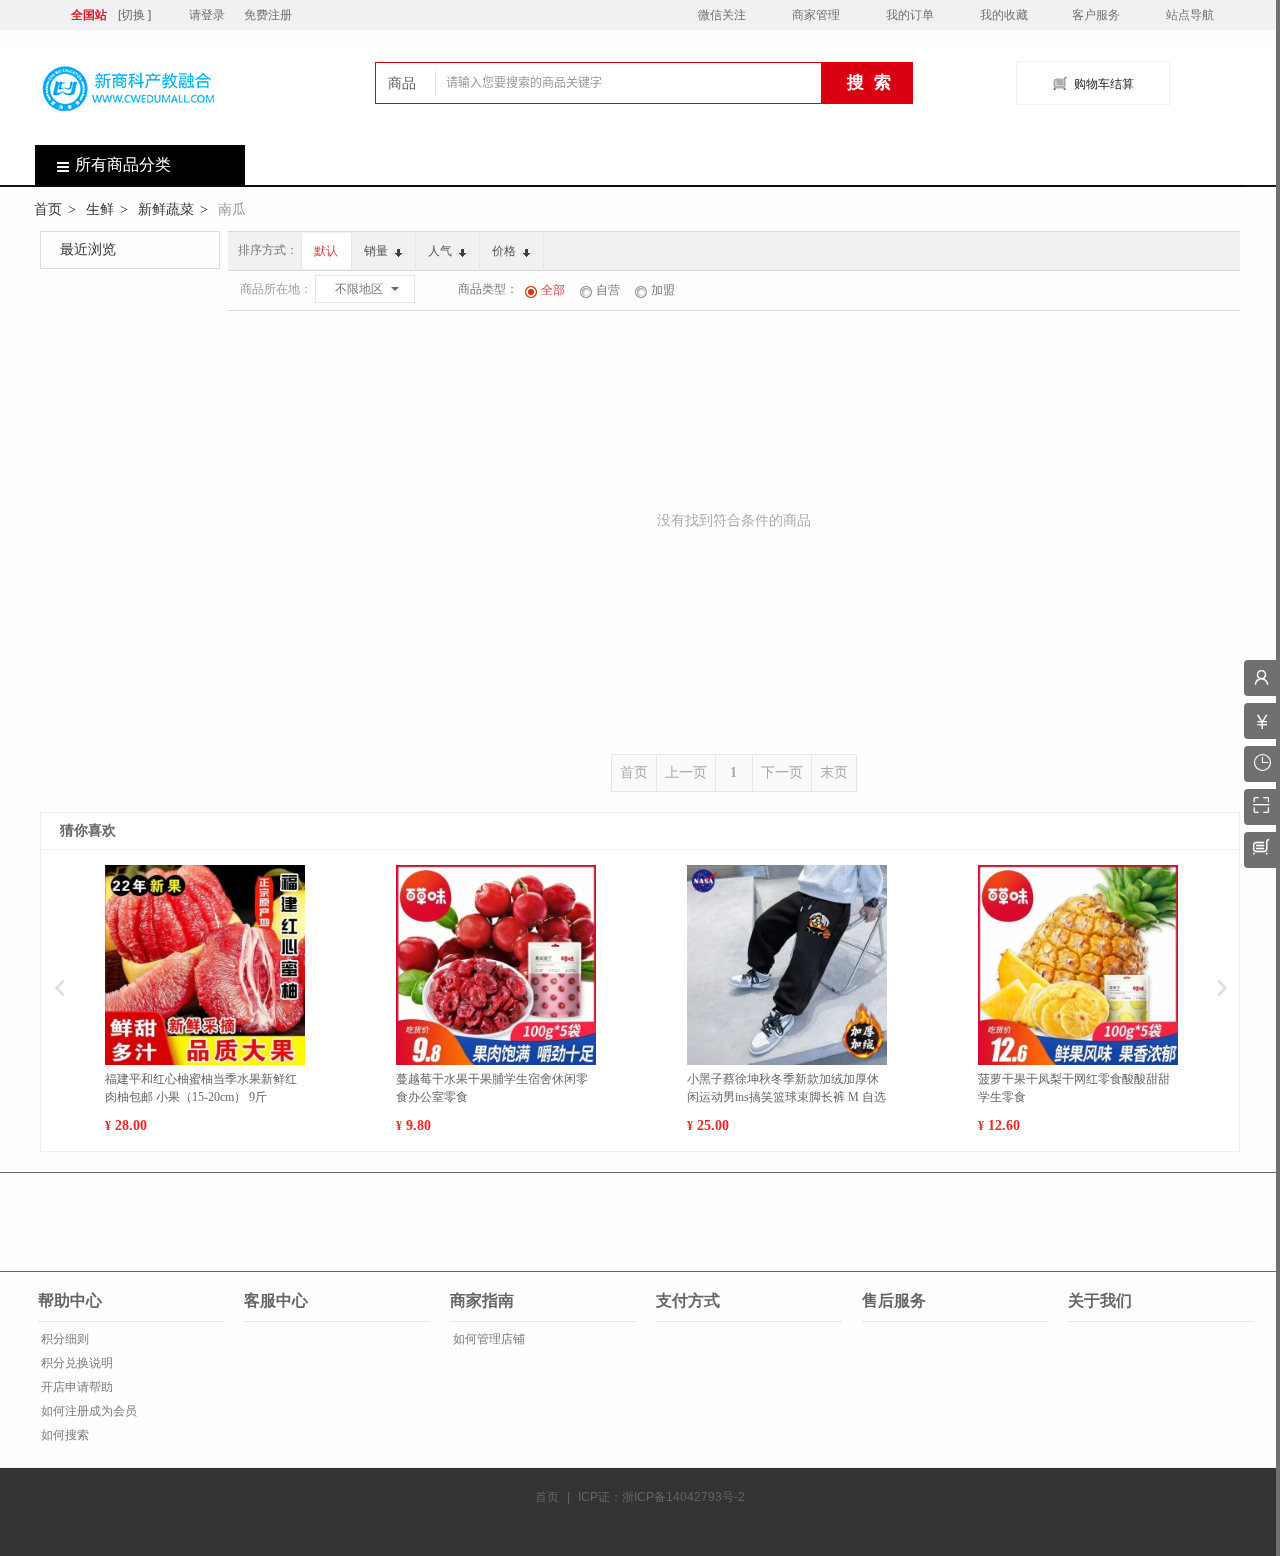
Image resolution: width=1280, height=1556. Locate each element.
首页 (48, 209)
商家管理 (816, 15)
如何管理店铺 (487, 1339)
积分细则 (63, 1339)
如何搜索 (63, 1435)
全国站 (89, 15)
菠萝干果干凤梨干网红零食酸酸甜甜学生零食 (1074, 1088)
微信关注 (722, 15)
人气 (441, 251)
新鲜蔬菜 (166, 209)
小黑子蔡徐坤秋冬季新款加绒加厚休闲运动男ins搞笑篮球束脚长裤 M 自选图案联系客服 (786, 1089)
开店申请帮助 (75, 1387)
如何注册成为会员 (87, 1411)
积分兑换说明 (75, 1363)
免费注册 (268, 15)
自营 (608, 290)
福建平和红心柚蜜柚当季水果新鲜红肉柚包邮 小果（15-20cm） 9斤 (201, 1088)
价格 (505, 251)
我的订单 (910, 15)
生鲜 (100, 209)
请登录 (207, 15)
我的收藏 (1004, 15)
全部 (553, 290)
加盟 (663, 290)
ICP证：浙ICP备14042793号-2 (661, 1497)
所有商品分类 (123, 164)
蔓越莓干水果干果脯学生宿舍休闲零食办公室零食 (492, 1088)
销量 (377, 251)
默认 (326, 251)
